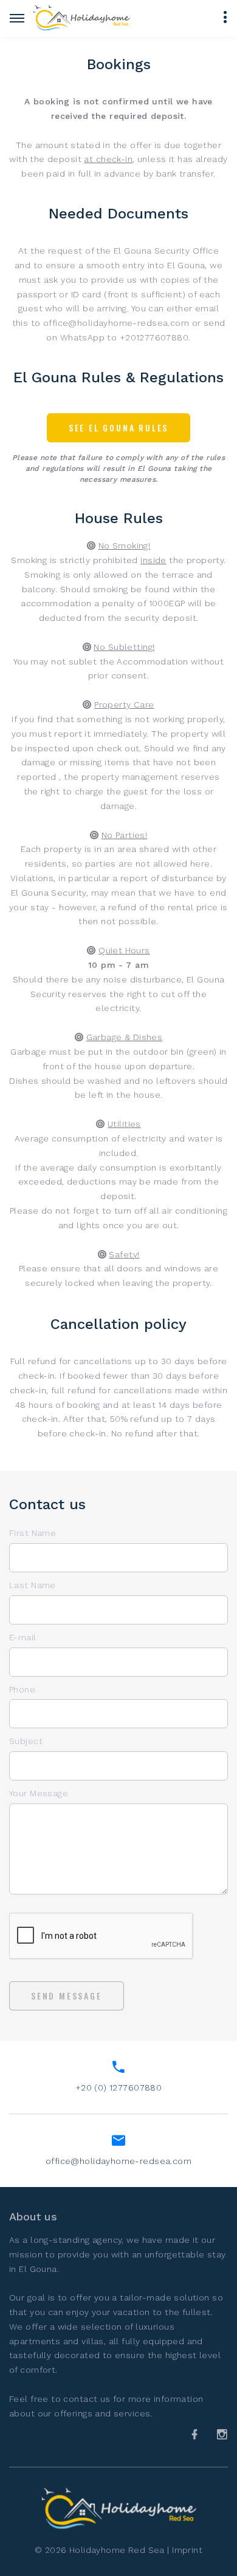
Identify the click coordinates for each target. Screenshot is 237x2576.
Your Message (39, 1793)
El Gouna (38, 2269)
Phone (22, 1689)
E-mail (23, 1637)
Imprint (187, 2550)
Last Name (33, 1585)
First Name (33, 1533)
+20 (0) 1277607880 (119, 2088)
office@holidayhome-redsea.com (118, 2161)
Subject (26, 1741)
